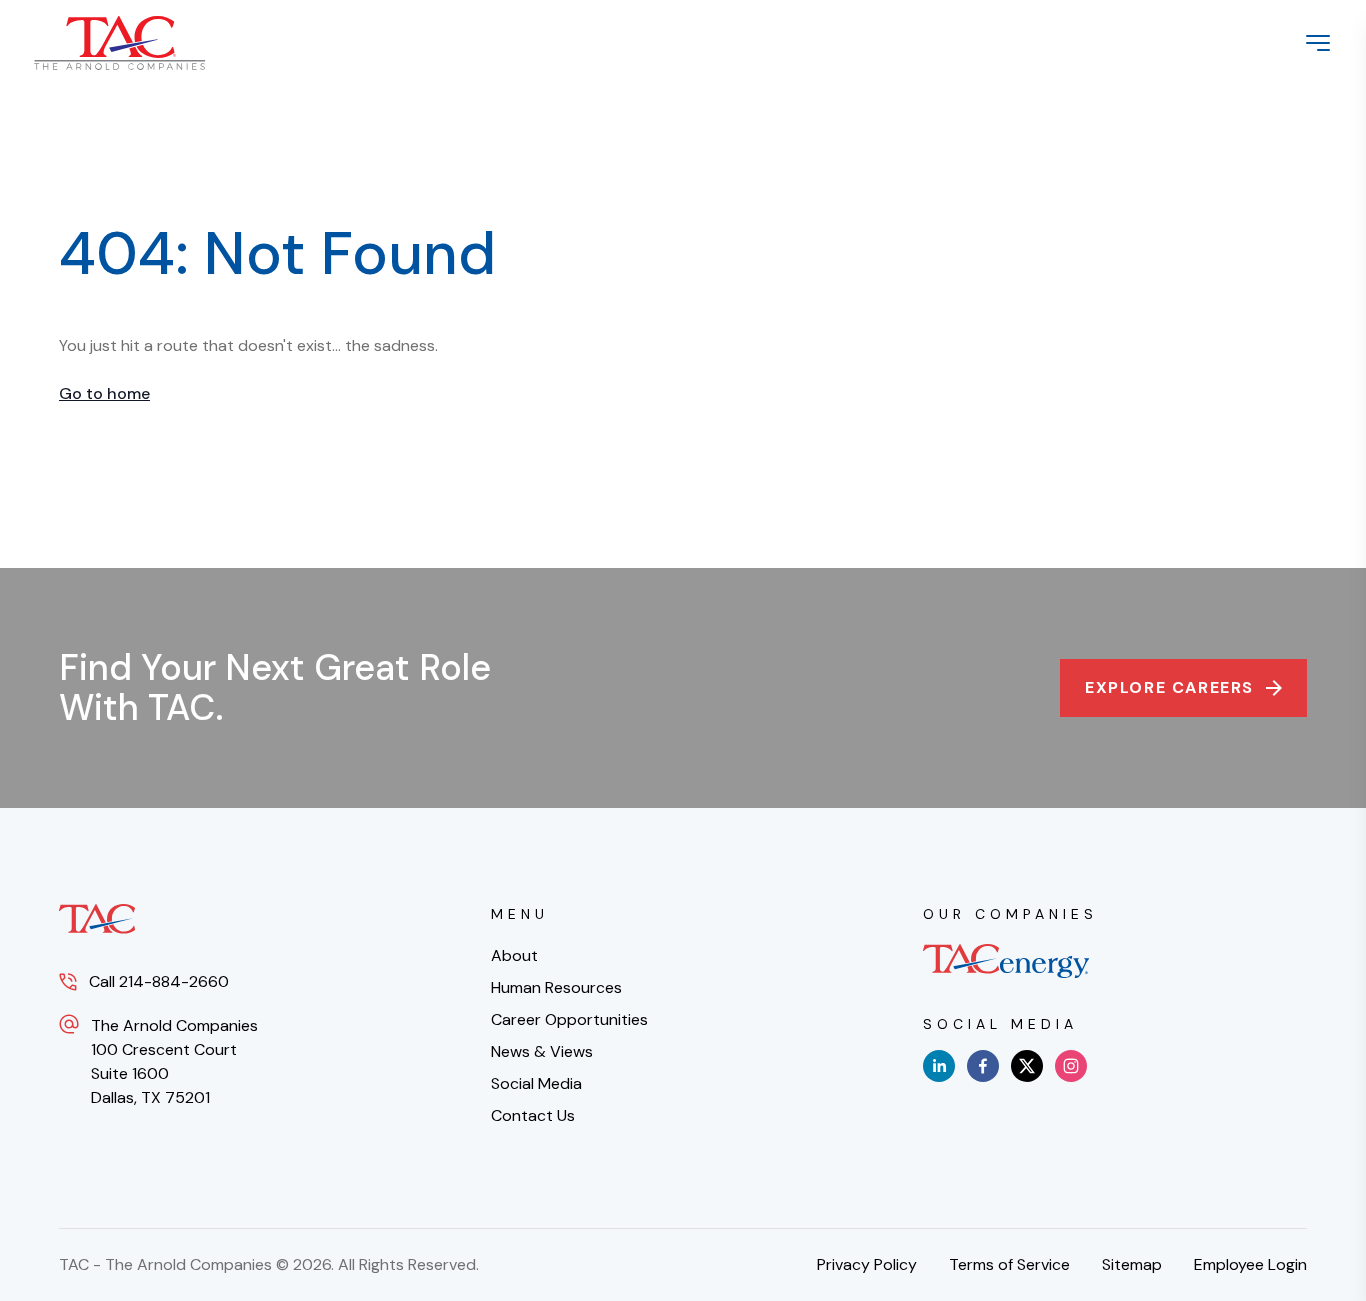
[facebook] (983, 1066)
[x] (1027, 1066)
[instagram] (1071, 1066)
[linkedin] (939, 1066)
